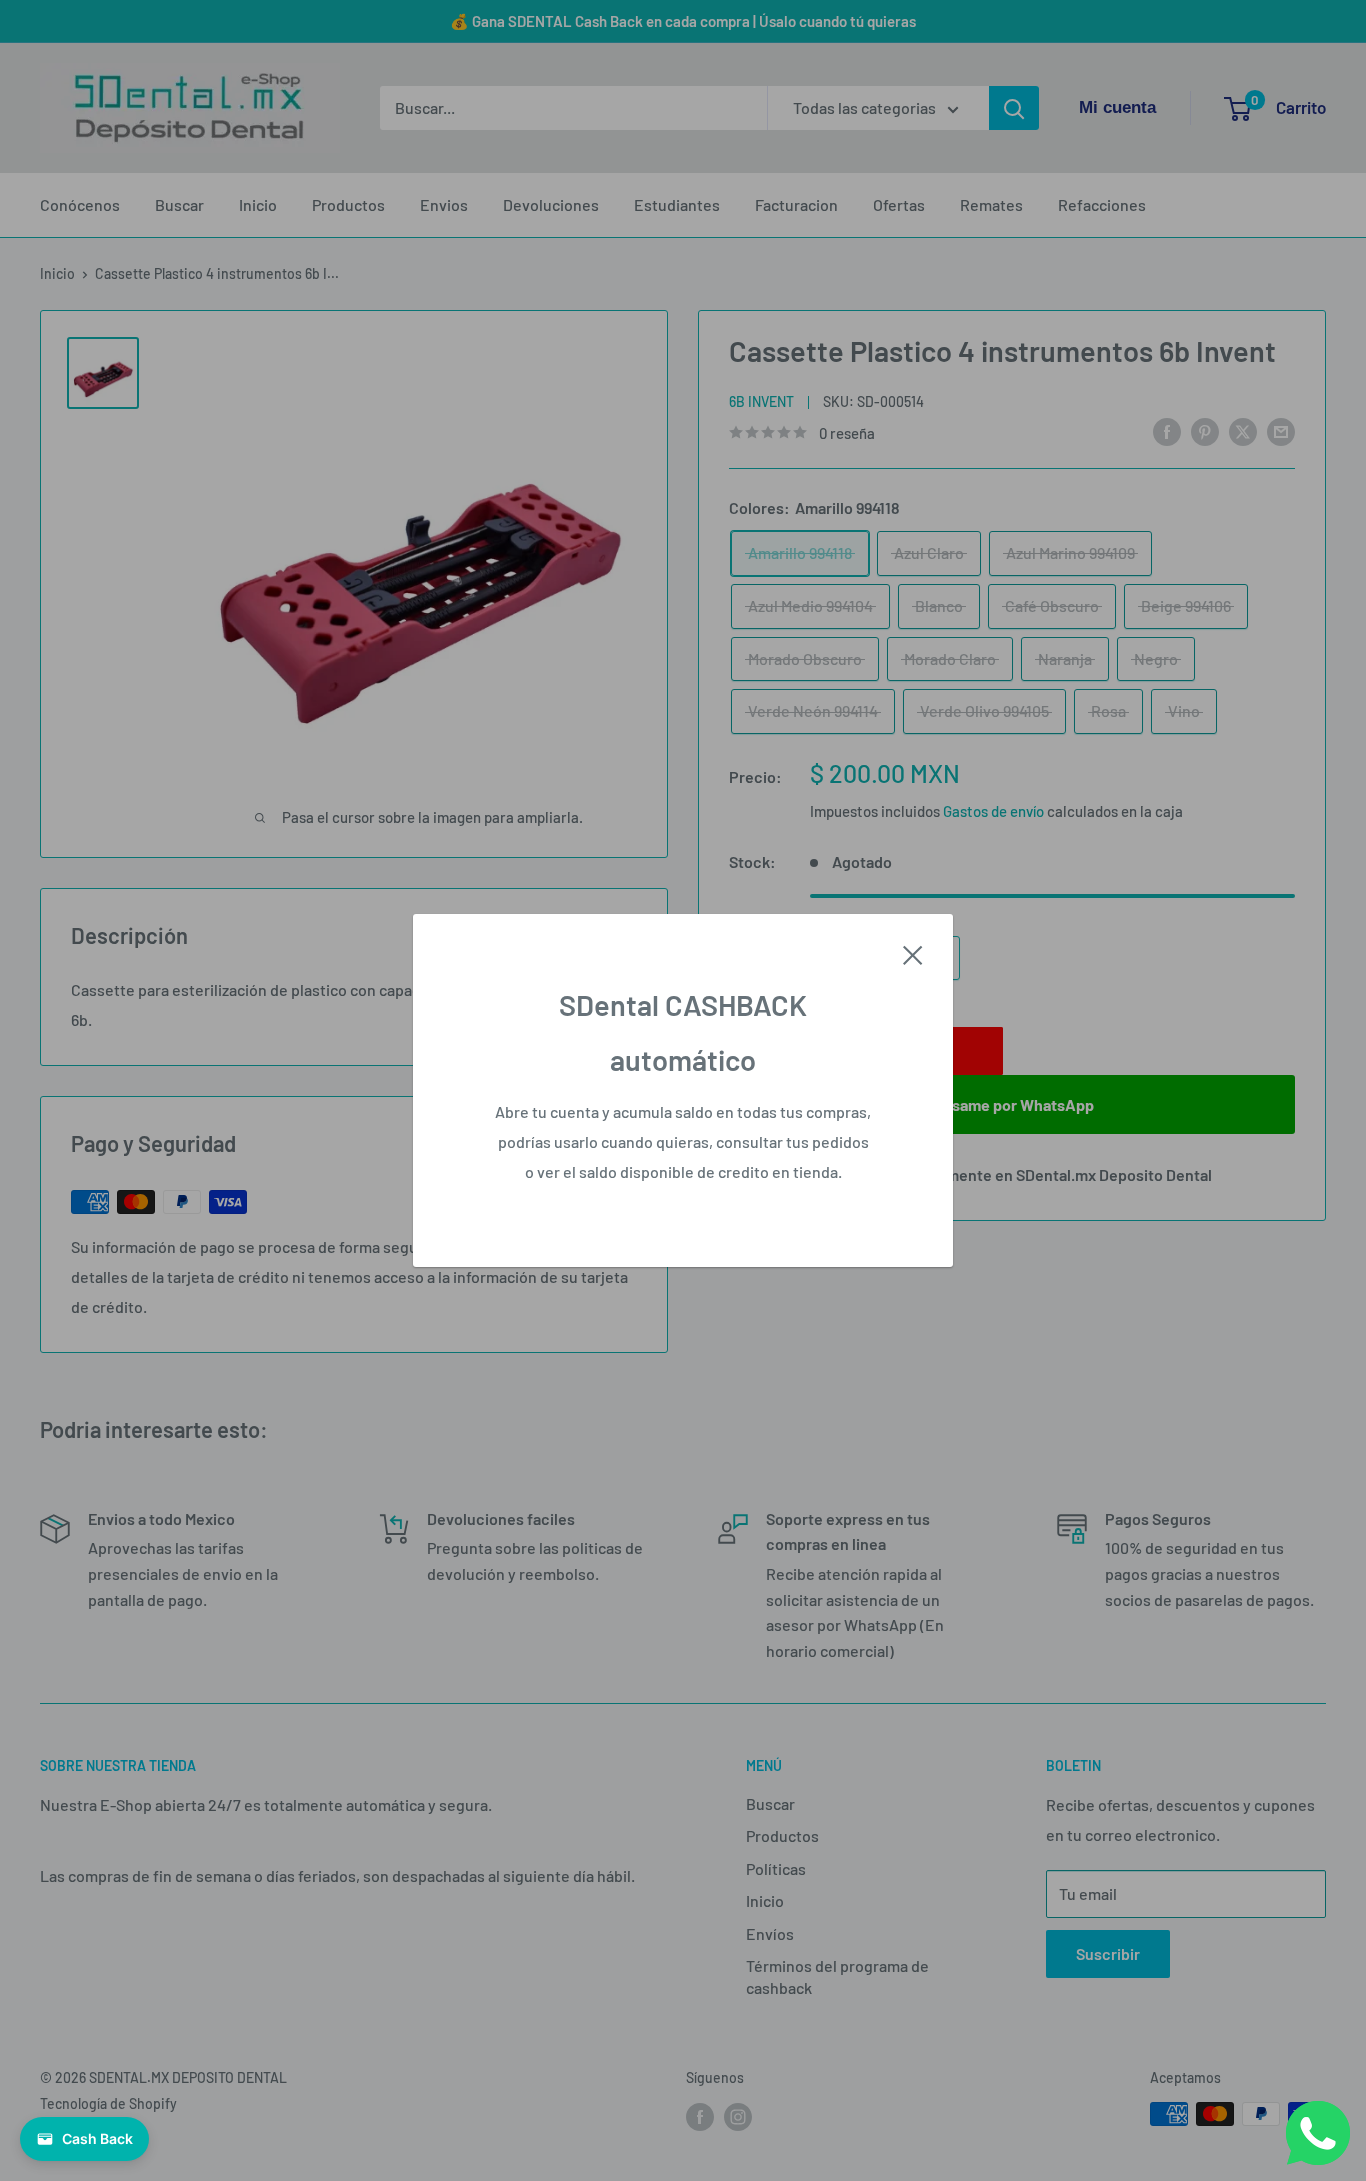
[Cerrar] (913, 953)
